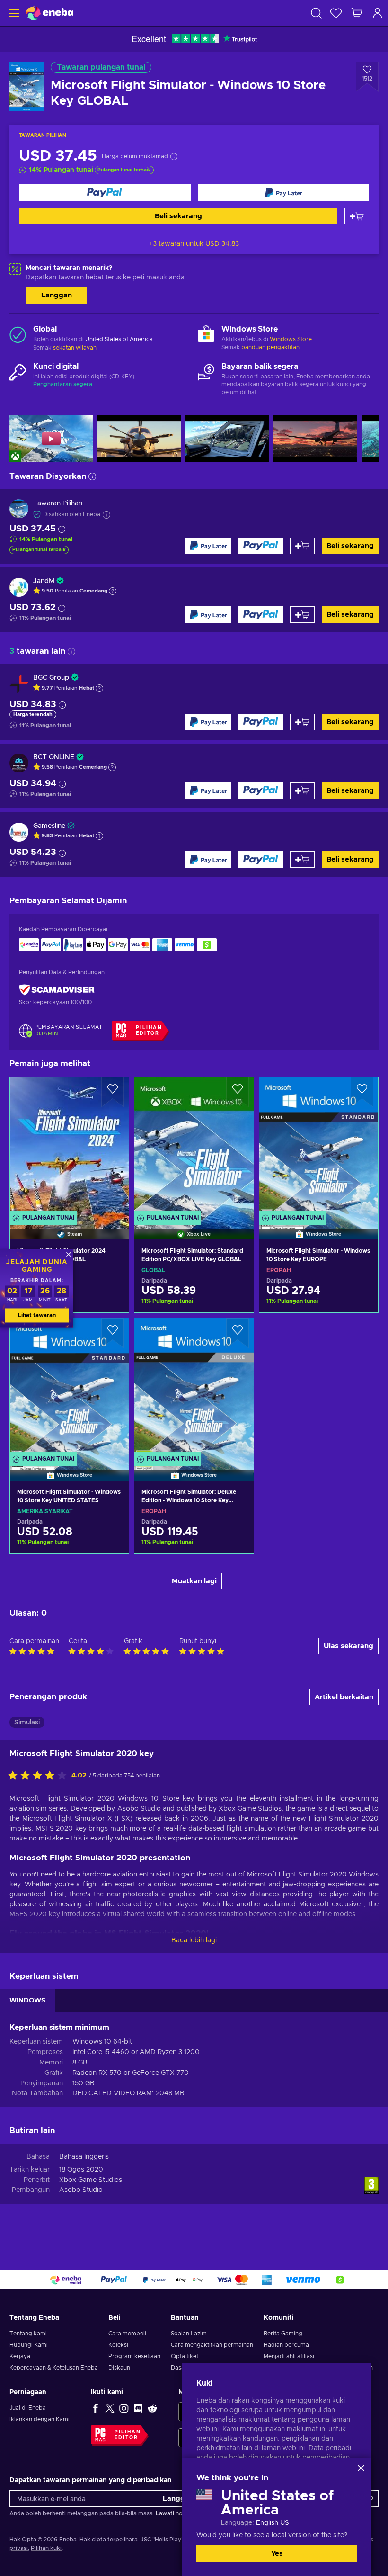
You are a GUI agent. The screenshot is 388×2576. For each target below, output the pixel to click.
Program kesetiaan (134, 2356)
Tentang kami (28, 2334)
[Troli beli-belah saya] (357, 13)
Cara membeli (127, 2334)
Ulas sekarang (348, 1646)
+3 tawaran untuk (194, 244)
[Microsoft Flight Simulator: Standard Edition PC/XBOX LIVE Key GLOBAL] (194, 1146)
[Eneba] (50, 13)
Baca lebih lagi (194, 1940)
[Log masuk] (378, 13)
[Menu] (13, 13)
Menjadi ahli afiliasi (289, 2356)
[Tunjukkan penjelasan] (113, 591)
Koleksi (118, 2345)
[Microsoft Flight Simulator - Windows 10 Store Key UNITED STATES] (69, 1387)
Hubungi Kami (29, 2345)
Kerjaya (20, 2356)
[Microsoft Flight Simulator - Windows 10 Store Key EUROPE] (319, 1146)
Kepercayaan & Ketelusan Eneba (54, 2368)
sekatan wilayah (75, 348)
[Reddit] (152, 2408)
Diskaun (119, 2368)
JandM (44, 581)
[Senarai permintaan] (336, 13)
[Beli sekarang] (105, 193)
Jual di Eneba (28, 2408)
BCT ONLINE (54, 757)
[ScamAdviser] (57, 990)
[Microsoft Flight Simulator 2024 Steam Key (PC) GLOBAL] (69, 1146)
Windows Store (291, 339)
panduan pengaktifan (270, 347)
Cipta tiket (185, 2356)
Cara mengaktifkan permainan (212, 2345)
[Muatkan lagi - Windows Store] (206, 335)
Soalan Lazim (189, 2334)
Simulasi (27, 1723)
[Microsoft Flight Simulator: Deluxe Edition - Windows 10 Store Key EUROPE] (194, 1387)
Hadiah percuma (286, 2345)
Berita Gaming (283, 2334)
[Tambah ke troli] (357, 216)
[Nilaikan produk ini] (40, 1776)
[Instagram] (124, 2408)
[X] (110, 2408)
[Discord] (138, 2408)
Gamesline (49, 826)
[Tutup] (361, 2468)
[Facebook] (96, 2408)
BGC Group (51, 678)
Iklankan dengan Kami (40, 2419)
